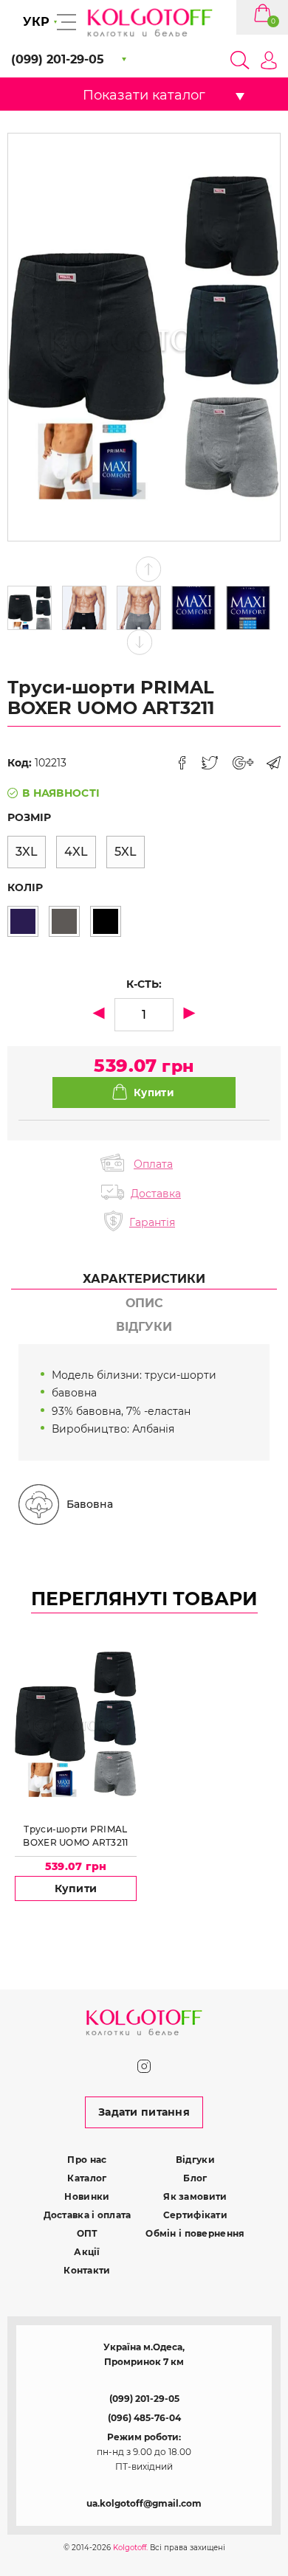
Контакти (87, 2270)
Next (140, 642)
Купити (76, 1888)
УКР (36, 22)
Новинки (87, 2196)
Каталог (87, 2178)
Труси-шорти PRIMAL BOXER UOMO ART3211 (75, 1836)
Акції (87, 2252)
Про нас (87, 2160)
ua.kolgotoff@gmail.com (144, 2503)
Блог (195, 2178)
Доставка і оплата (88, 2215)
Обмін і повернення (195, 2233)
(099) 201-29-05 (144, 2399)
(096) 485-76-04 (144, 2418)
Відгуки (195, 2160)
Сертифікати (195, 2215)
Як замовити (195, 2196)
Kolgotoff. (130, 2548)
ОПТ (88, 2233)
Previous (149, 569)
